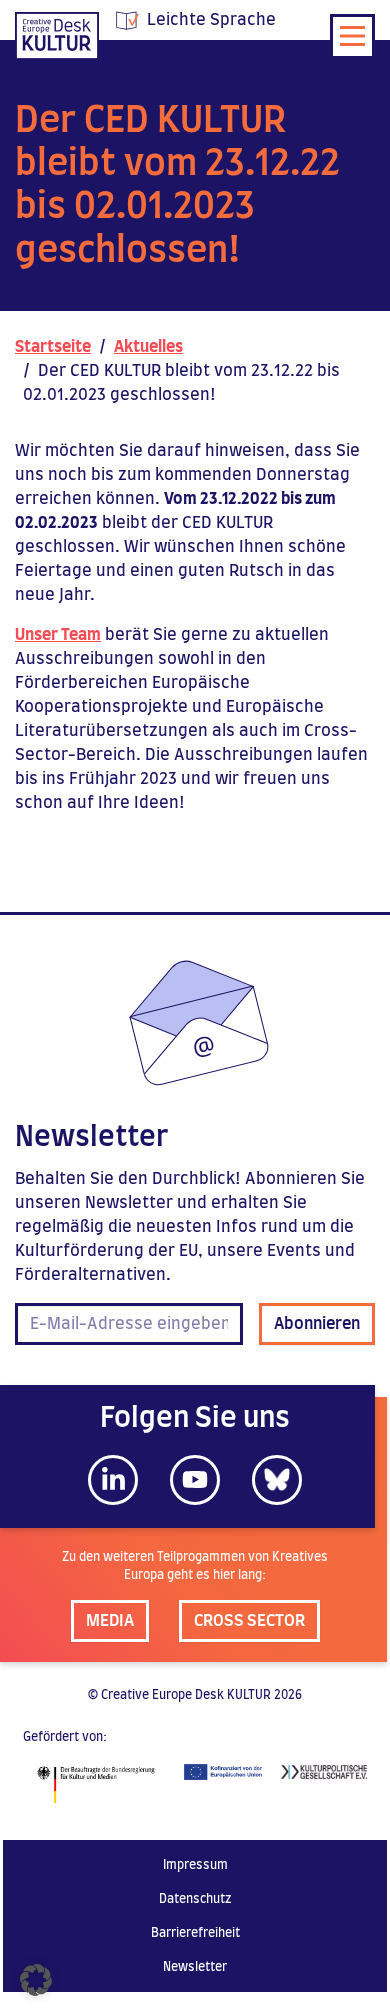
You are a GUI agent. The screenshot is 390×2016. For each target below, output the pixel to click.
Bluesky (277, 1480)
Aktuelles (148, 347)
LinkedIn (113, 1480)
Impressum (195, 1865)
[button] (36, 1980)
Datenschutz (195, 1899)
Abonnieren (317, 1324)
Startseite (53, 347)
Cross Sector (249, 1621)
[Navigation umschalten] (352, 36)
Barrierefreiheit (195, 1933)
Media (110, 1621)
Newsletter (195, 1967)
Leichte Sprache (211, 20)
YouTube (195, 1480)
